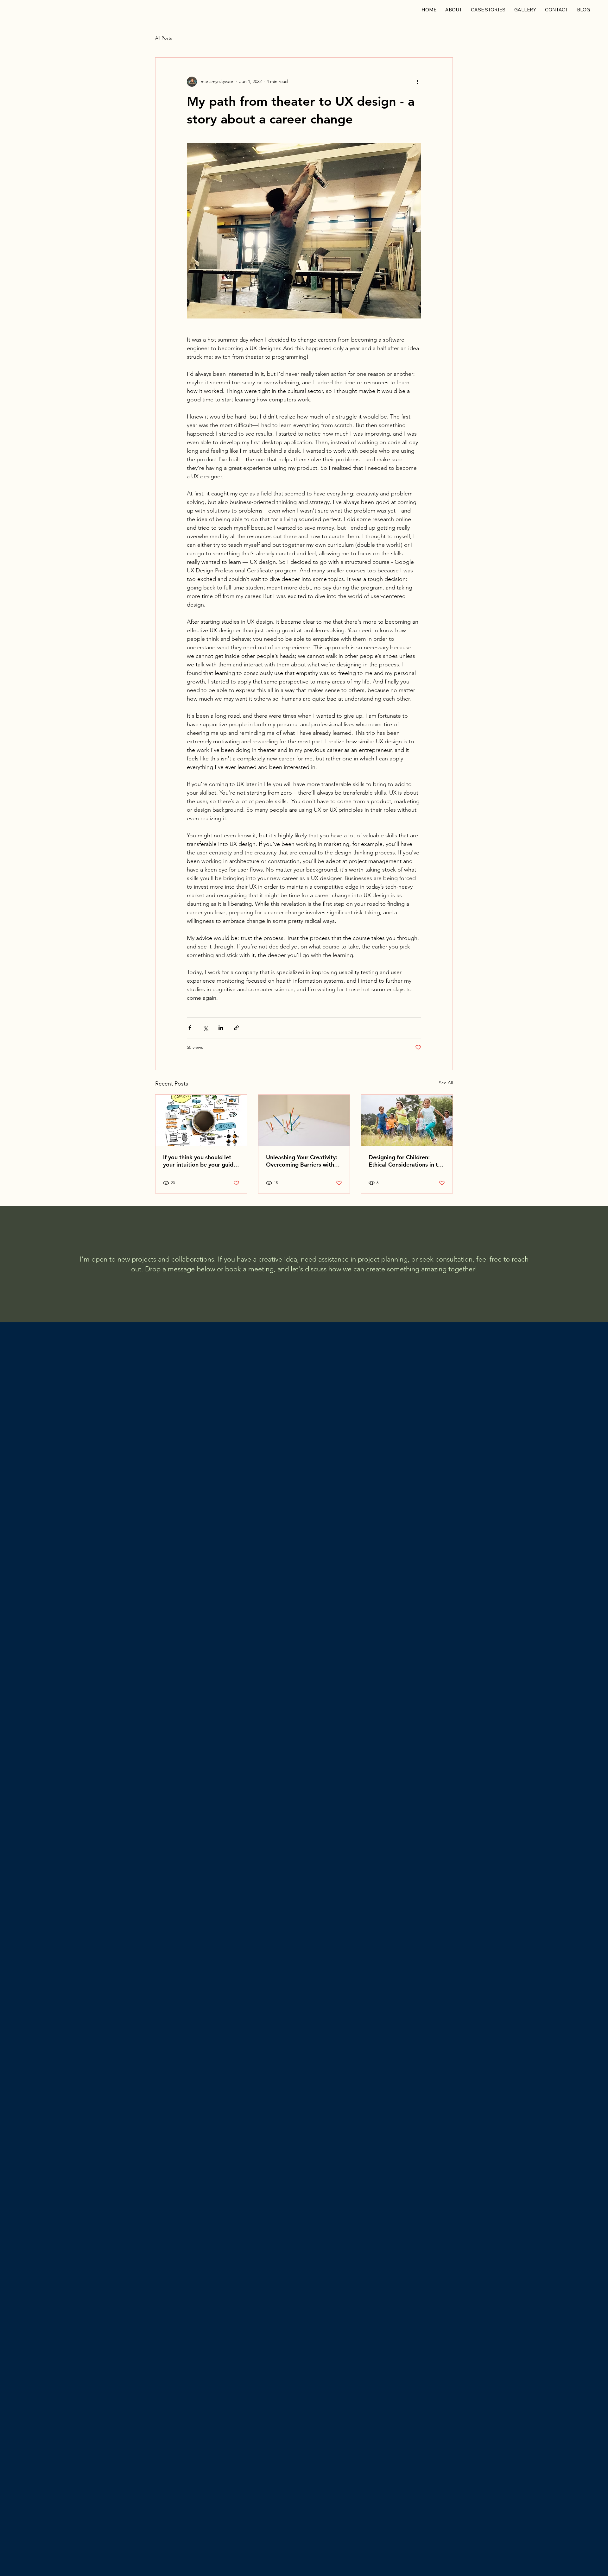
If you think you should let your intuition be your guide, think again (201, 1161)
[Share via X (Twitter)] (205, 1028)
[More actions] (417, 82)
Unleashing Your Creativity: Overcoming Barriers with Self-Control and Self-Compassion (302, 1161)
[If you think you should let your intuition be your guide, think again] (201, 1120)
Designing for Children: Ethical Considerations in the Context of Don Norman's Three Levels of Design (406, 1161)
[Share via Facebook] (190, 1028)
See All (446, 1083)
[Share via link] (236, 1028)
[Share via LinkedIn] (221, 1028)
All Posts (164, 38)
